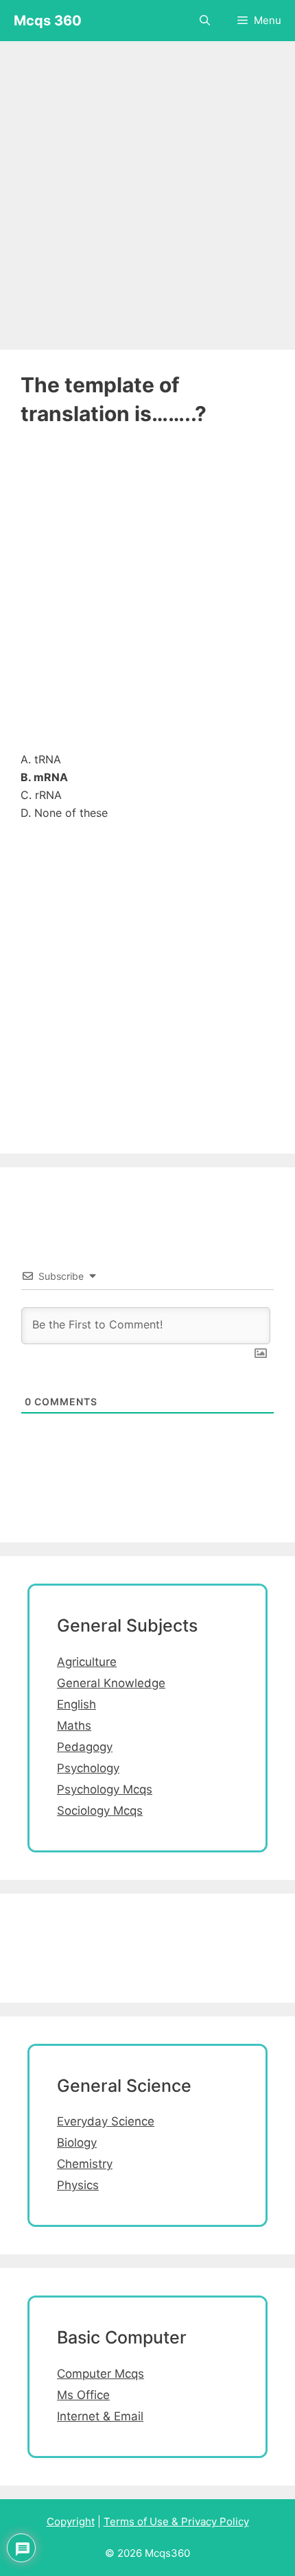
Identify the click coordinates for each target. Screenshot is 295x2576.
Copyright (71, 2521)
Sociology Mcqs (100, 1811)
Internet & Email (100, 2416)
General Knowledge (111, 1683)
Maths (74, 1726)
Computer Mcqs (101, 2374)
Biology (77, 2143)
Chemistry (85, 2164)
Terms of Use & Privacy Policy (176, 2521)
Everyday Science (106, 2121)
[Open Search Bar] (205, 21)
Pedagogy (85, 1747)
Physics (78, 2185)
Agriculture (87, 1662)
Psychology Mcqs (105, 1789)
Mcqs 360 (48, 21)
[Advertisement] (147, 189)
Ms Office (83, 2395)
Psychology (88, 1768)
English (76, 1704)
